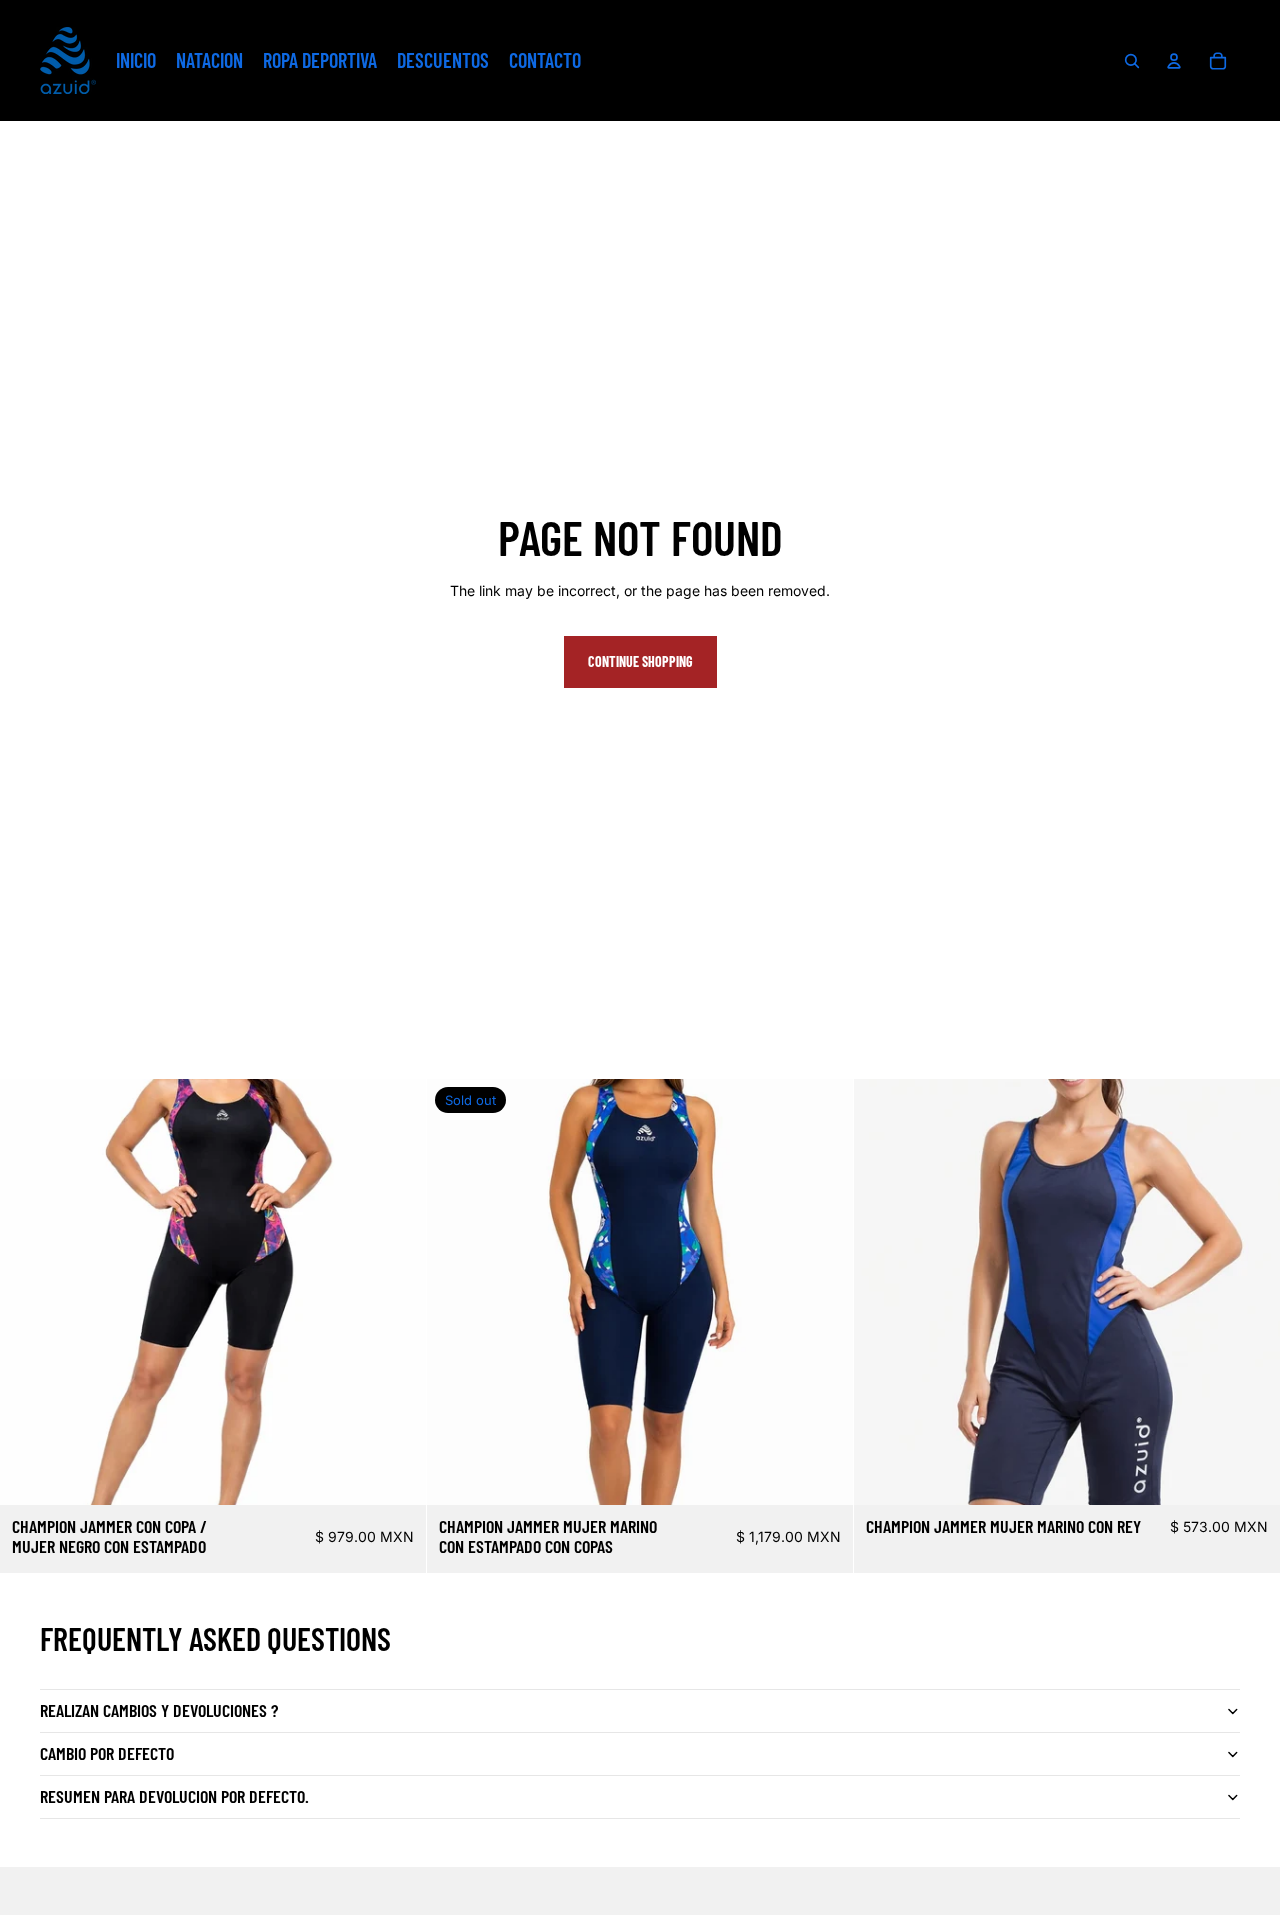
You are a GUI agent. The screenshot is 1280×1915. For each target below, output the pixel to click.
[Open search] (1132, 61)
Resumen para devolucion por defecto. (174, 1796)
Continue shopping (640, 661)
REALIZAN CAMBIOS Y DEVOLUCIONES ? (159, 1710)
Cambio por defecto (107, 1753)
